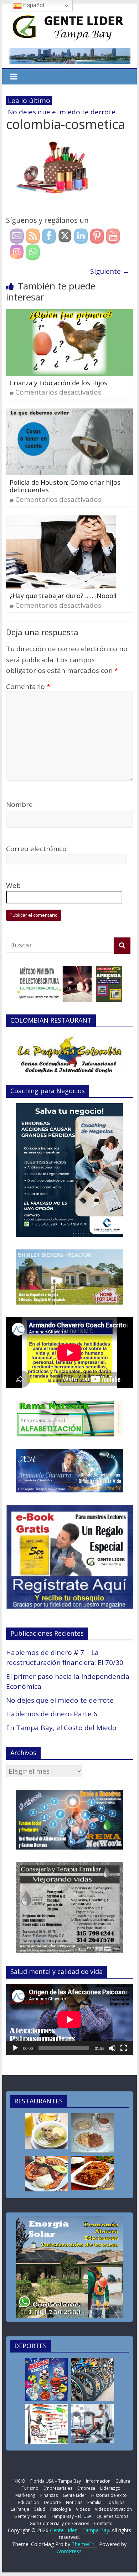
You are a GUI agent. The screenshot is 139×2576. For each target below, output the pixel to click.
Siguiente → (110, 271)
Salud (40, 2509)
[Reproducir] (15, 2048)
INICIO (19, 2481)
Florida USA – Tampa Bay (56, 2481)
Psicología (61, 2509)
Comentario (28, 687)
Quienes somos (112, 2516)
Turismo (30, 2488)
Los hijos (115, 2502)
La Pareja (20, 2509)
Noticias (74, 2502)
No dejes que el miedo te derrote (60, 1700)
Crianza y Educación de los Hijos (58, 383)
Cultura (123, 2481)
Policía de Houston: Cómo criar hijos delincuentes (65, 486)
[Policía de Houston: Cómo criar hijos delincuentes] (69, 414)
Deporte (52, 2502)
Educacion (29, 2502)
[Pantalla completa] (124, 2048)
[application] (69, 2020)
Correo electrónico (36, 849)
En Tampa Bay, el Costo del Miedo (61, 1728)
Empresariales (58, 2488)
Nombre (19, 804)
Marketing (25, 2495)
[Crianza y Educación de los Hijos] (69, 314)
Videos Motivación (113, 2509)
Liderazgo (110, 2488)
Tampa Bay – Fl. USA (71, 2516)
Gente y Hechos (30, 2516)
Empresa (86, 2488)
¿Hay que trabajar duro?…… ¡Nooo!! (63, 596)
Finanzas (49, 2495)
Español (33, 5)
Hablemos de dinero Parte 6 (52, 1714)
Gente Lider (74, 2495)
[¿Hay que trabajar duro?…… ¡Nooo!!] (61, 521)
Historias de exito (109, 2495)
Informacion (98, 2481)
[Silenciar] (112, 2048)
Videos (83, 2509)
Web (13, 885)
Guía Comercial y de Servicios (59, 2523)
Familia (94, 2502)
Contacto (103, 2523)
